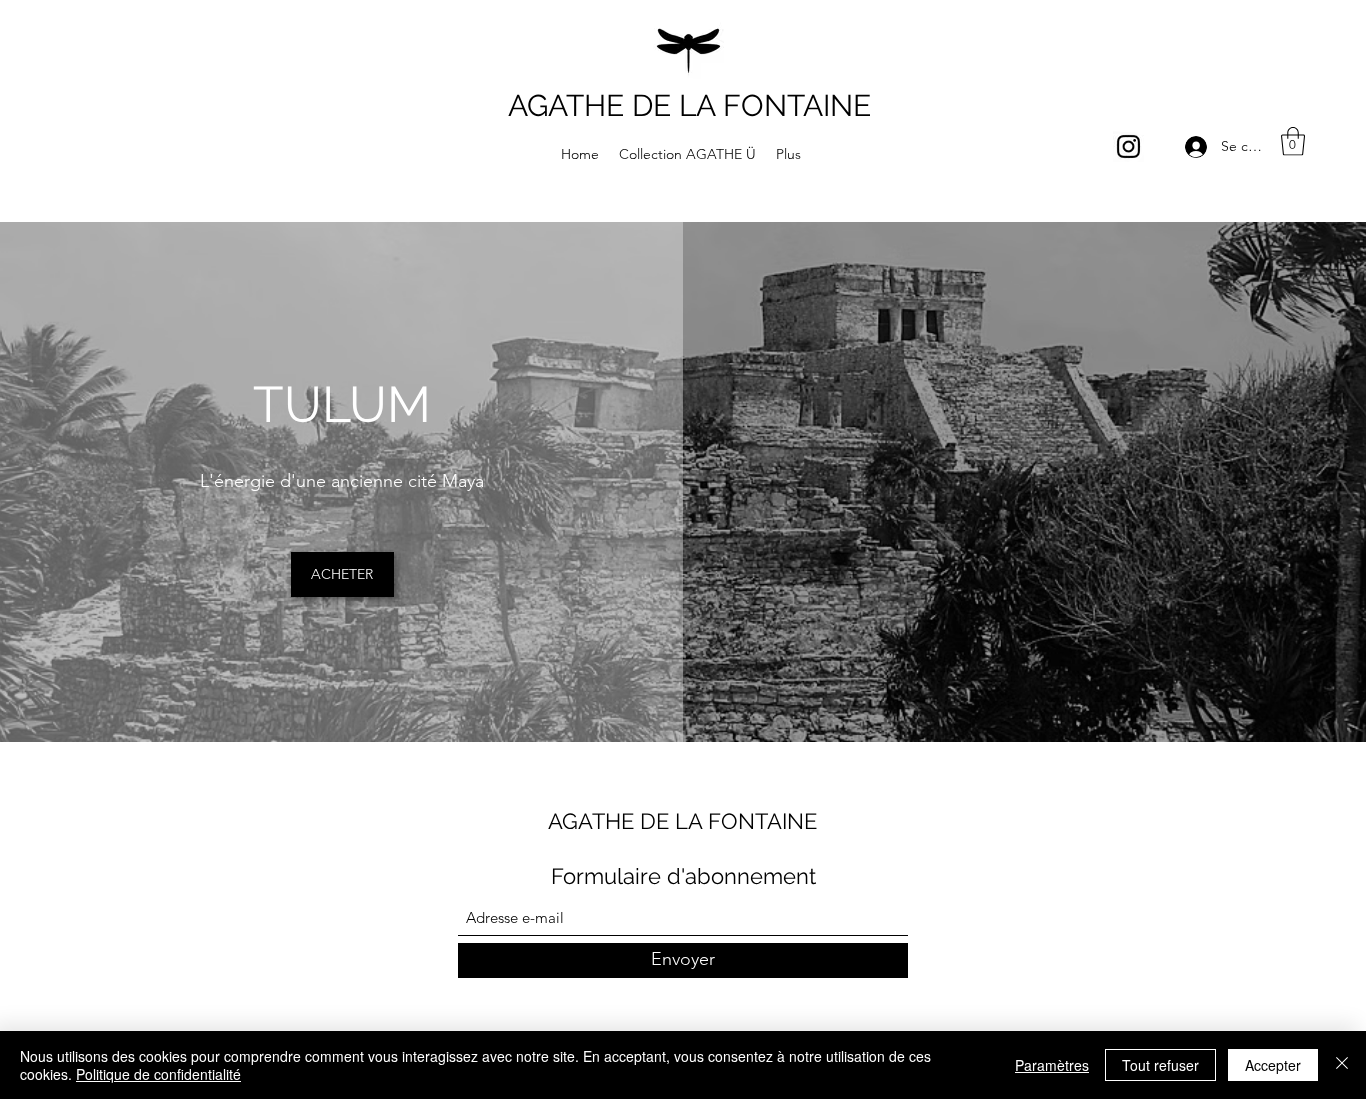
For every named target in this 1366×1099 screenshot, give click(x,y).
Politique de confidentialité (158, 1074)
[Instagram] (1128, 146)
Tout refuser (1160, 1065)
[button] (1293, 141)
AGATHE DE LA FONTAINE (689, 105)
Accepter (1273, 1065)
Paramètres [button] (1052, 1065)
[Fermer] (1342, 1065)
